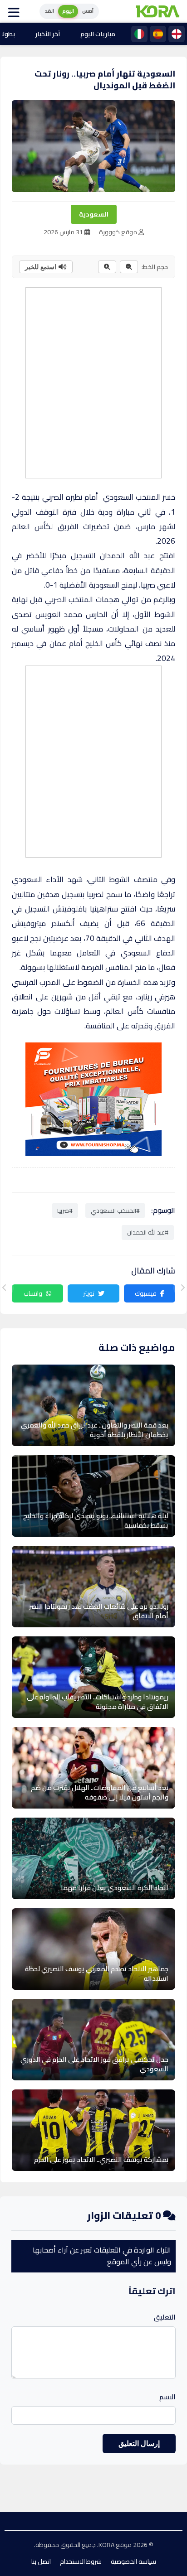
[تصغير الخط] (129, 267)
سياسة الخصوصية (133, 2562)
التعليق (165, 2317)
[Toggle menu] (16, 11)
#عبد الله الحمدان (148, 1232)
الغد (49, 11)
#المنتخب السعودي (115, 1211)
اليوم (68, 11)
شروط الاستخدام (81, 2562)
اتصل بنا (41, 2562)
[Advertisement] (93, 381)
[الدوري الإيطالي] (139, 34)
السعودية (94, 214)
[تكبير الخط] (107, 267)
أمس (88, 11)
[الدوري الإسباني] (158, 34)
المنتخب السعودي (132, 497)
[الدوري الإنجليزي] (177, 34)
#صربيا (65, 1211)
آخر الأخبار (48, 34)
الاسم (167, 2397)
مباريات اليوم (98, 34)
